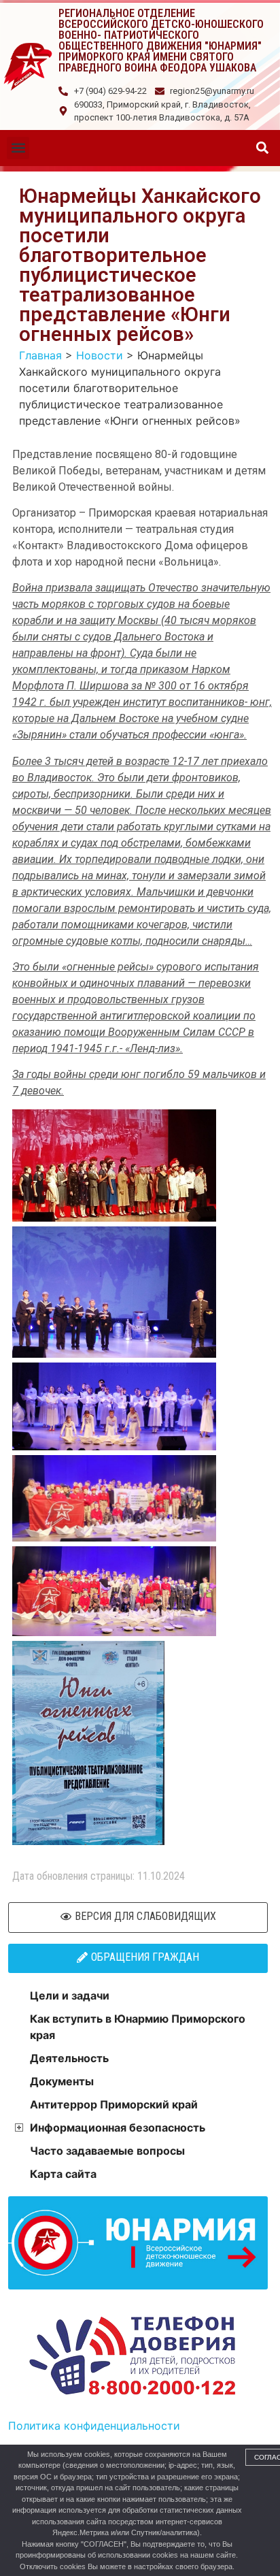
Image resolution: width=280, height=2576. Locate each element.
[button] (18, 148)
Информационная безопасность (118, 2127)
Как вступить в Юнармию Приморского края (138, 2027)
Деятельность (69, 2058)
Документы (62, 2081)
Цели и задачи (70, 1995)
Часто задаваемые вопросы (107, 2151)
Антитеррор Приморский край (114, 2104)
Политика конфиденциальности (94, 2426)
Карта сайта (63, 2174)
